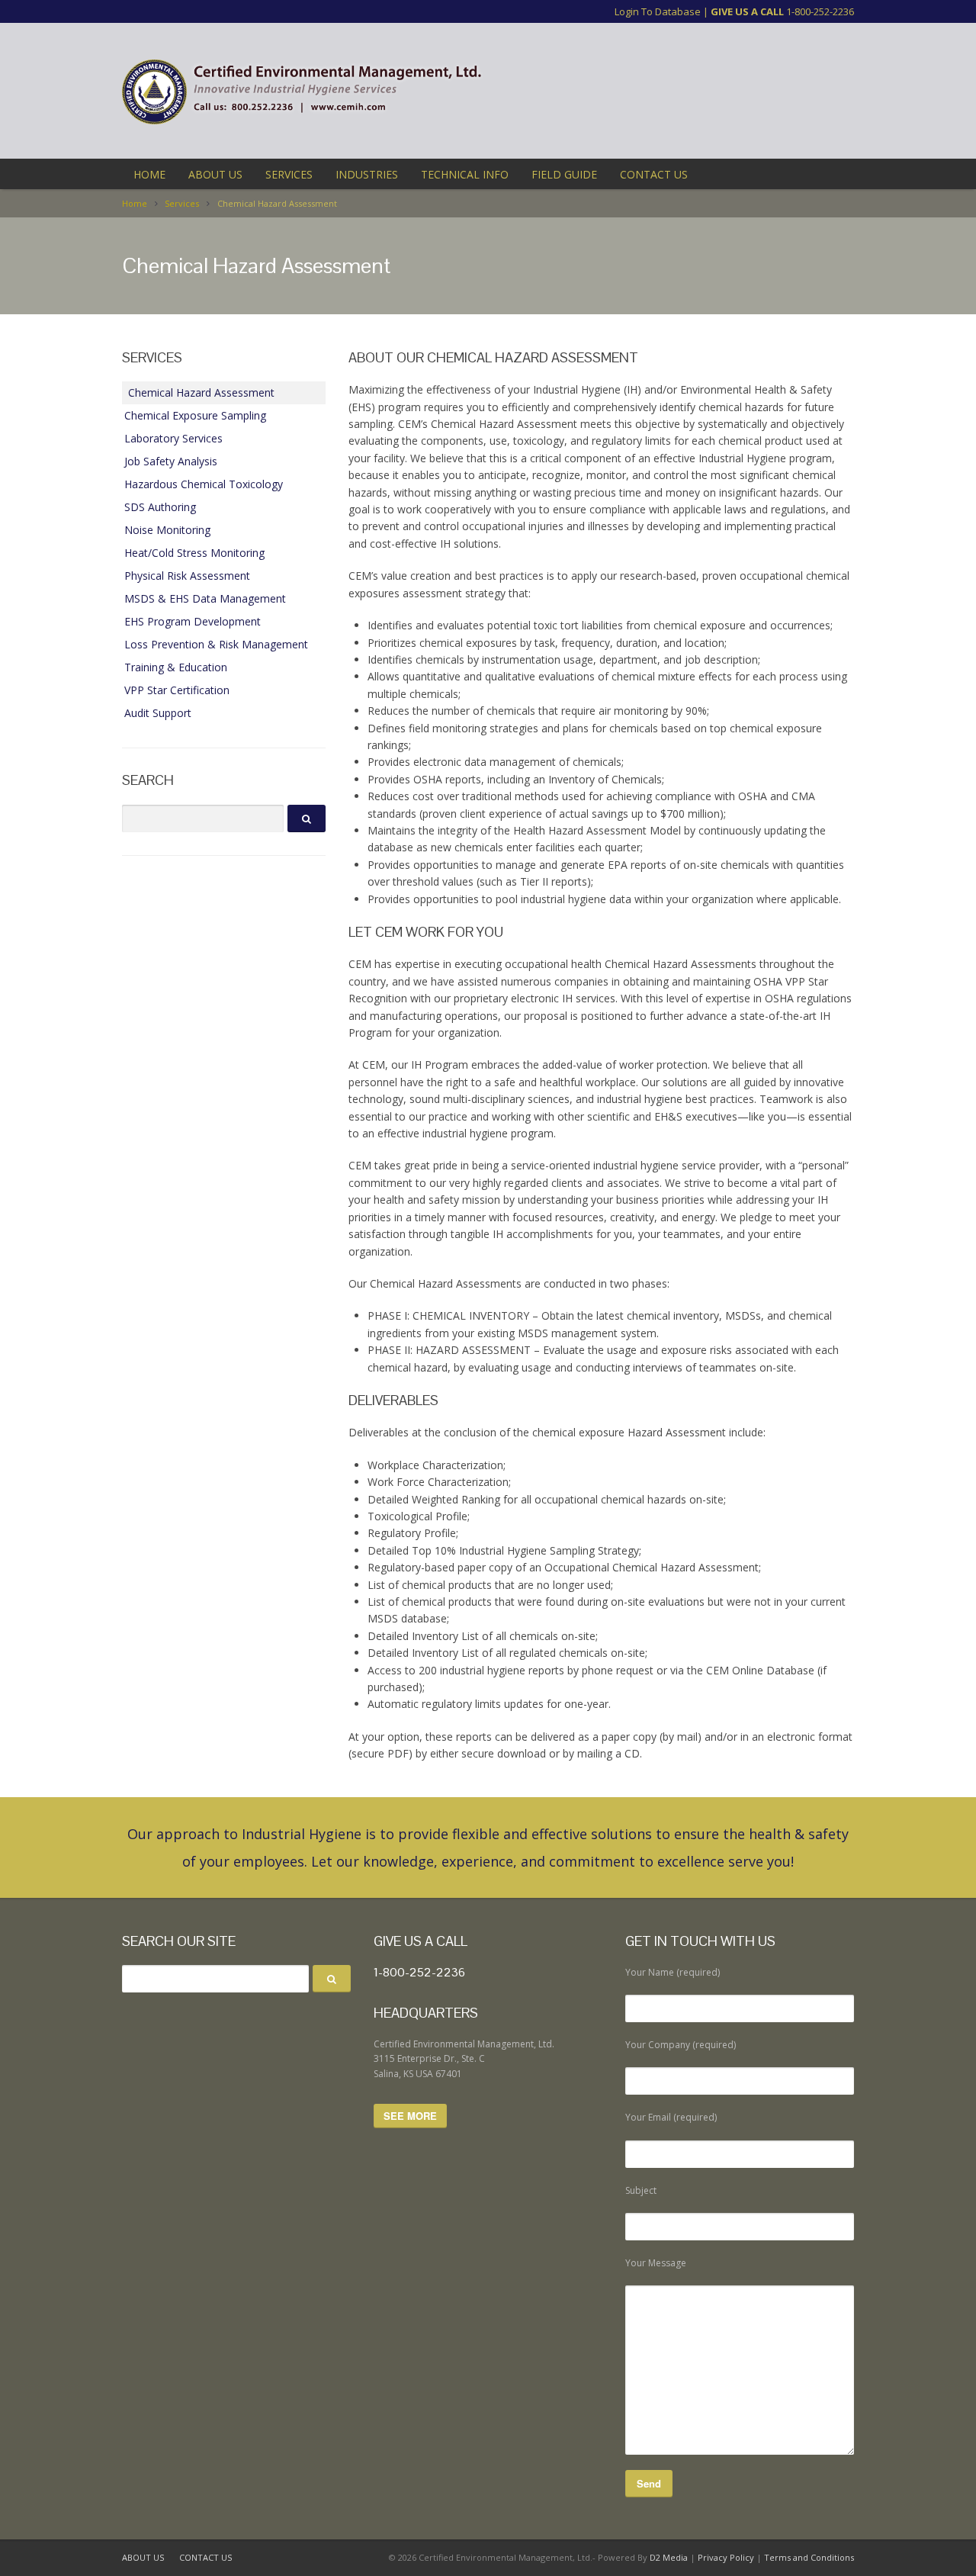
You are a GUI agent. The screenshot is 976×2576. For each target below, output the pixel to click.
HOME (149, 174)
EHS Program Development (193, 621)
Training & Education (176, 667)
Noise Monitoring (167, 530)
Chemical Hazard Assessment (201, 392)
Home (135, 203)
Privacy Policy (726, 2557)
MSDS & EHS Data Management (205, 598)
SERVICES (289, 174)
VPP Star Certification (177, 690)
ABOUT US (215, 174)
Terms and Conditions (809, 2557)
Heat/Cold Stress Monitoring (194, 553)
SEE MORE (410, 2116)
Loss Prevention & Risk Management (216, 644)
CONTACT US (654, 174)
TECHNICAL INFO (465, 174)
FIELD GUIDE (564, 174)
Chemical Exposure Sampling (195, 415)
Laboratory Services (173, 438)
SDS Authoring (160, 507)
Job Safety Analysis (171, 461)
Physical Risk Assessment (187, 576)
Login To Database (658, 11)
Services (182, 203)
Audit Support (158, 713)
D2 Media (669, 2557)
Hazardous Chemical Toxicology (204, 484)
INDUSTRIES (367, 174)
